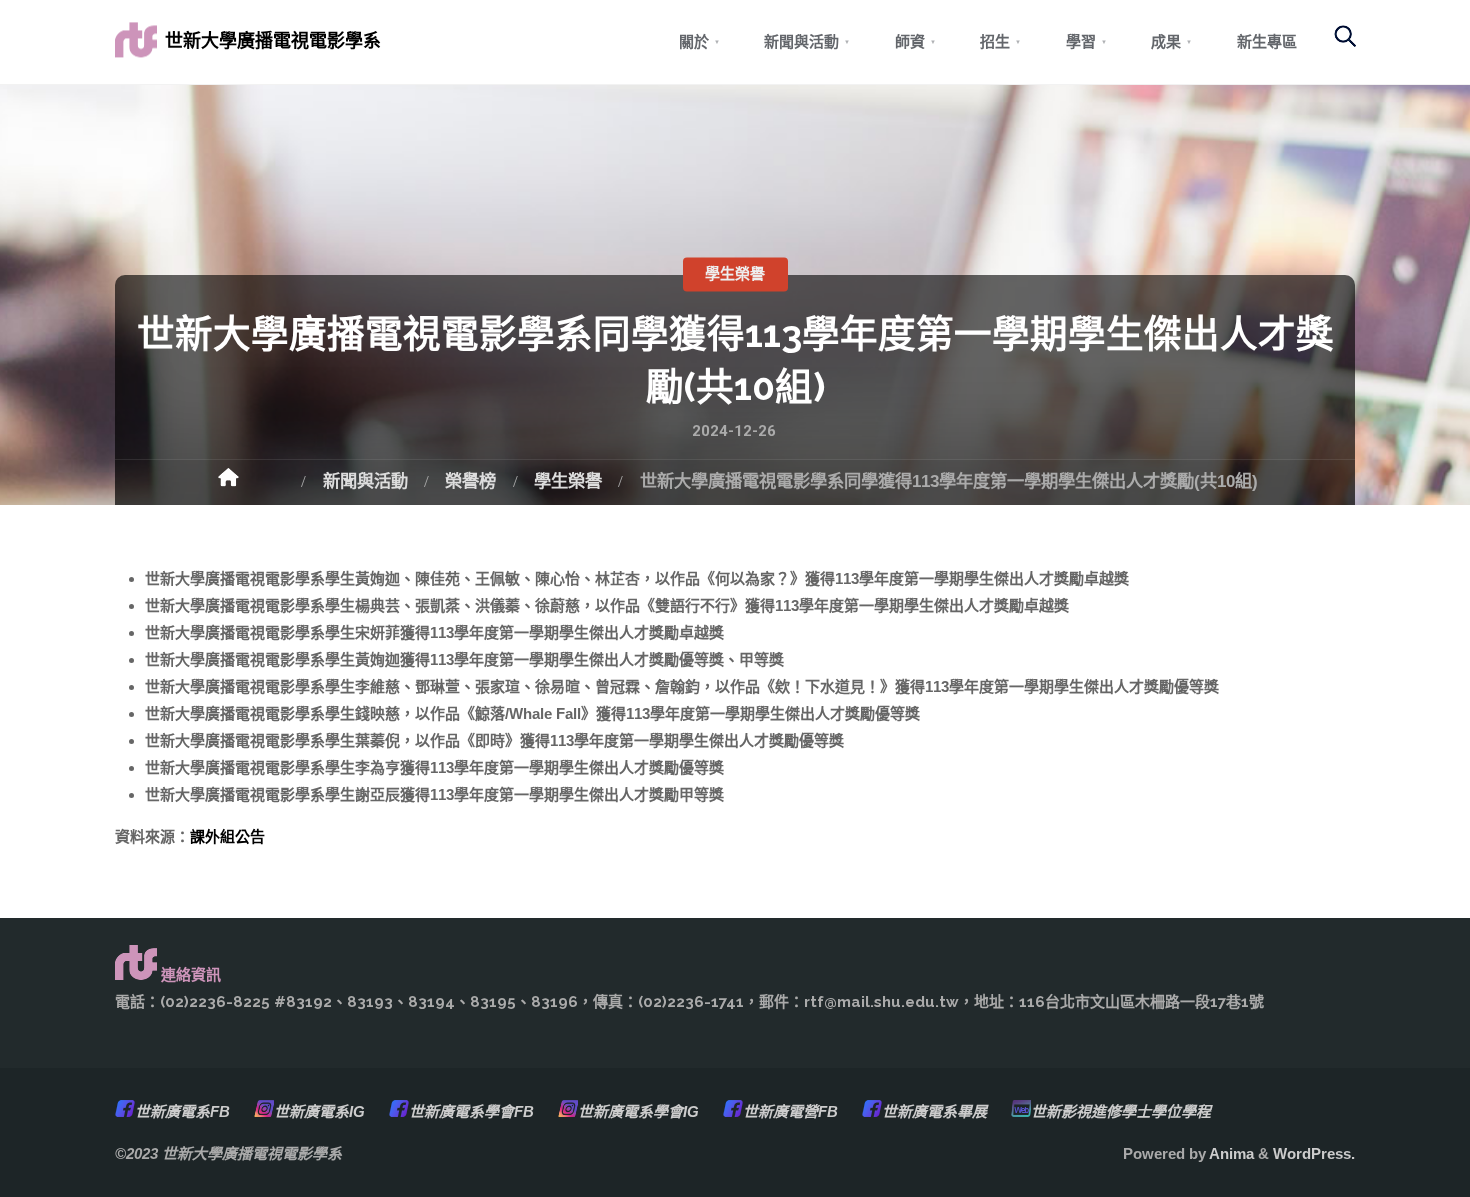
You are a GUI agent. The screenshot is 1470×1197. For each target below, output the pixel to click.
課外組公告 (227, 836)
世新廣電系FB (182, 1111)
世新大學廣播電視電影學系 (273, 40)
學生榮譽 (735, 274)
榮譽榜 (470, 481)
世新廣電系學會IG (638, 1111)
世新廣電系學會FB (471, 1111)
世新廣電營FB (790, 1111)
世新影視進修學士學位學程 (1121, 1111)
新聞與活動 (365, 481)
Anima (1230, 1153)
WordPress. (1314, 1153)
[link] (1334, 45)
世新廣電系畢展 (934, 1111)
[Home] (251, 484)
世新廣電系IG (319, 1111)
